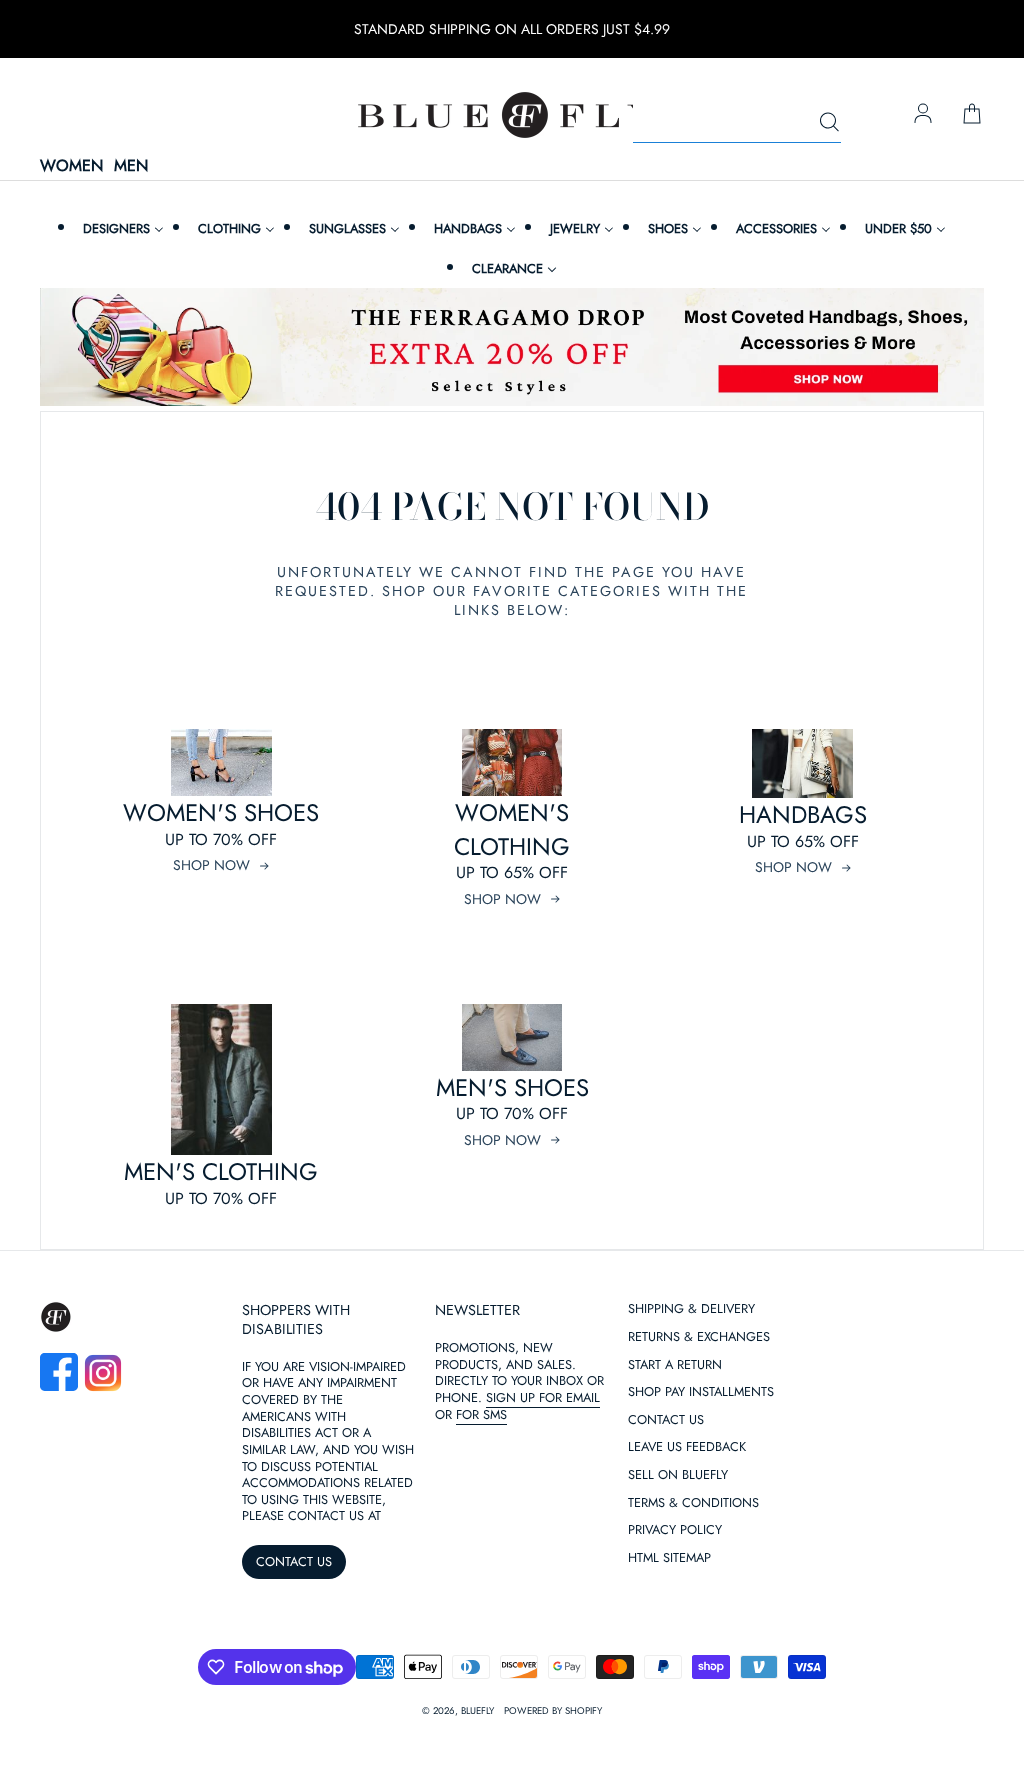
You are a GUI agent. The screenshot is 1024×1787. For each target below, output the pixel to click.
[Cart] (972, 115)
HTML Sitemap (669, 1558)
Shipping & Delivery (691, 1309)
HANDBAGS (803, 814)
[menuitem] (121, 228)
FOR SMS (481, 1414)
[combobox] (737, 123)
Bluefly (477, 1711)
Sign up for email (543, 1397)
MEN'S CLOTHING (221, 1171)
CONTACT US (294, 1561)
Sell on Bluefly (678, 1475)
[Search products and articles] (829, 123)
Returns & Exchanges (699, 1337)
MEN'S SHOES (512, 1087)
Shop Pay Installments (701, 1392)
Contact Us (666, 1420)
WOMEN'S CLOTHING (512, 829)
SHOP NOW (211, 865)
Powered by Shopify (553, 1711)
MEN (131, 166)
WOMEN (71, 166)
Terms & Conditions (693, 1503)
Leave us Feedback (687, 1447)
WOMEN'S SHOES (221, 812)
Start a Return (675, 1365)
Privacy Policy (675, 1530)
